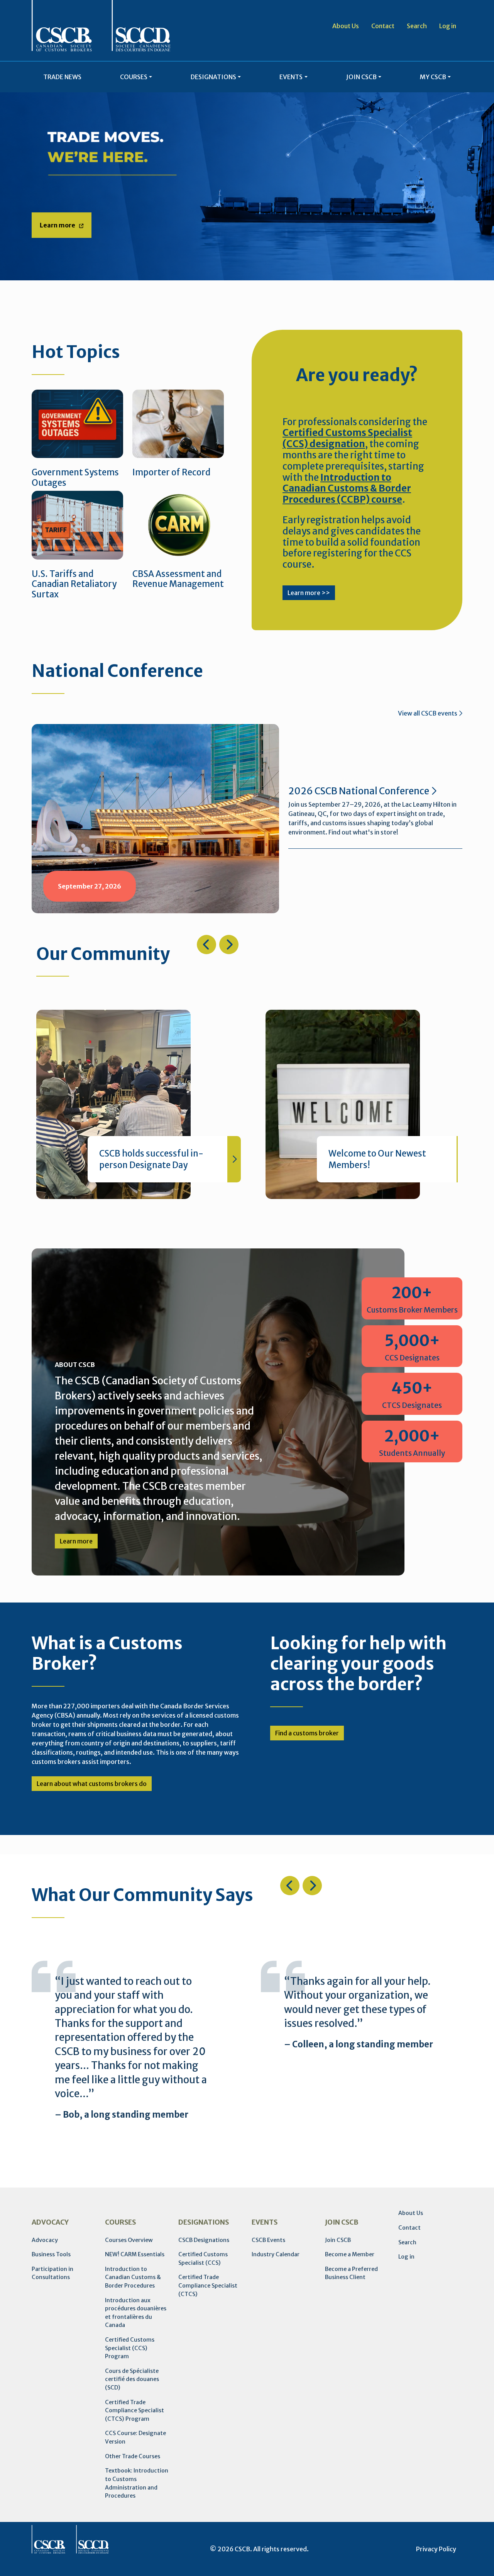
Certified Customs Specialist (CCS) (203, 2259)
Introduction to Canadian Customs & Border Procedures (133, 2277)
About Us (346, 26)
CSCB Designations (204, 2240)
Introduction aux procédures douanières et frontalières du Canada (136, 2313)
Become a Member (350, 2254)
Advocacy (45, 2240)
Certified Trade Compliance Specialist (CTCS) (208, 2285)
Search (417, 26)
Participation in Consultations (52, 2273)
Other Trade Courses (133, 2456)
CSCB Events (268, 2240)
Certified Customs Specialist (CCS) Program (130, 2348)
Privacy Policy (436, 2549)
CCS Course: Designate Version (135, 2437)
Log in (448, 26)
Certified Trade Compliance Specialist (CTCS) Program (134, 2411)
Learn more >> (309, 593)
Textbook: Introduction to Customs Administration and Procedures (137, 2483)
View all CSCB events (428, 713)
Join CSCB (338, 2240)
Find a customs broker (307, 1733)
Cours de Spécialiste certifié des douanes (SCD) (132, 2379)
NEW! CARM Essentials (135, 2254)
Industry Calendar (276, 2254)
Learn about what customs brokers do (92, 1784)
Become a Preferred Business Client (351, 2273)
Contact (383, 26)
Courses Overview (129, 2240)
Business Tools (51, 2254)
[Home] (101, 26)
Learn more (58, 225)
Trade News (62, 77)
